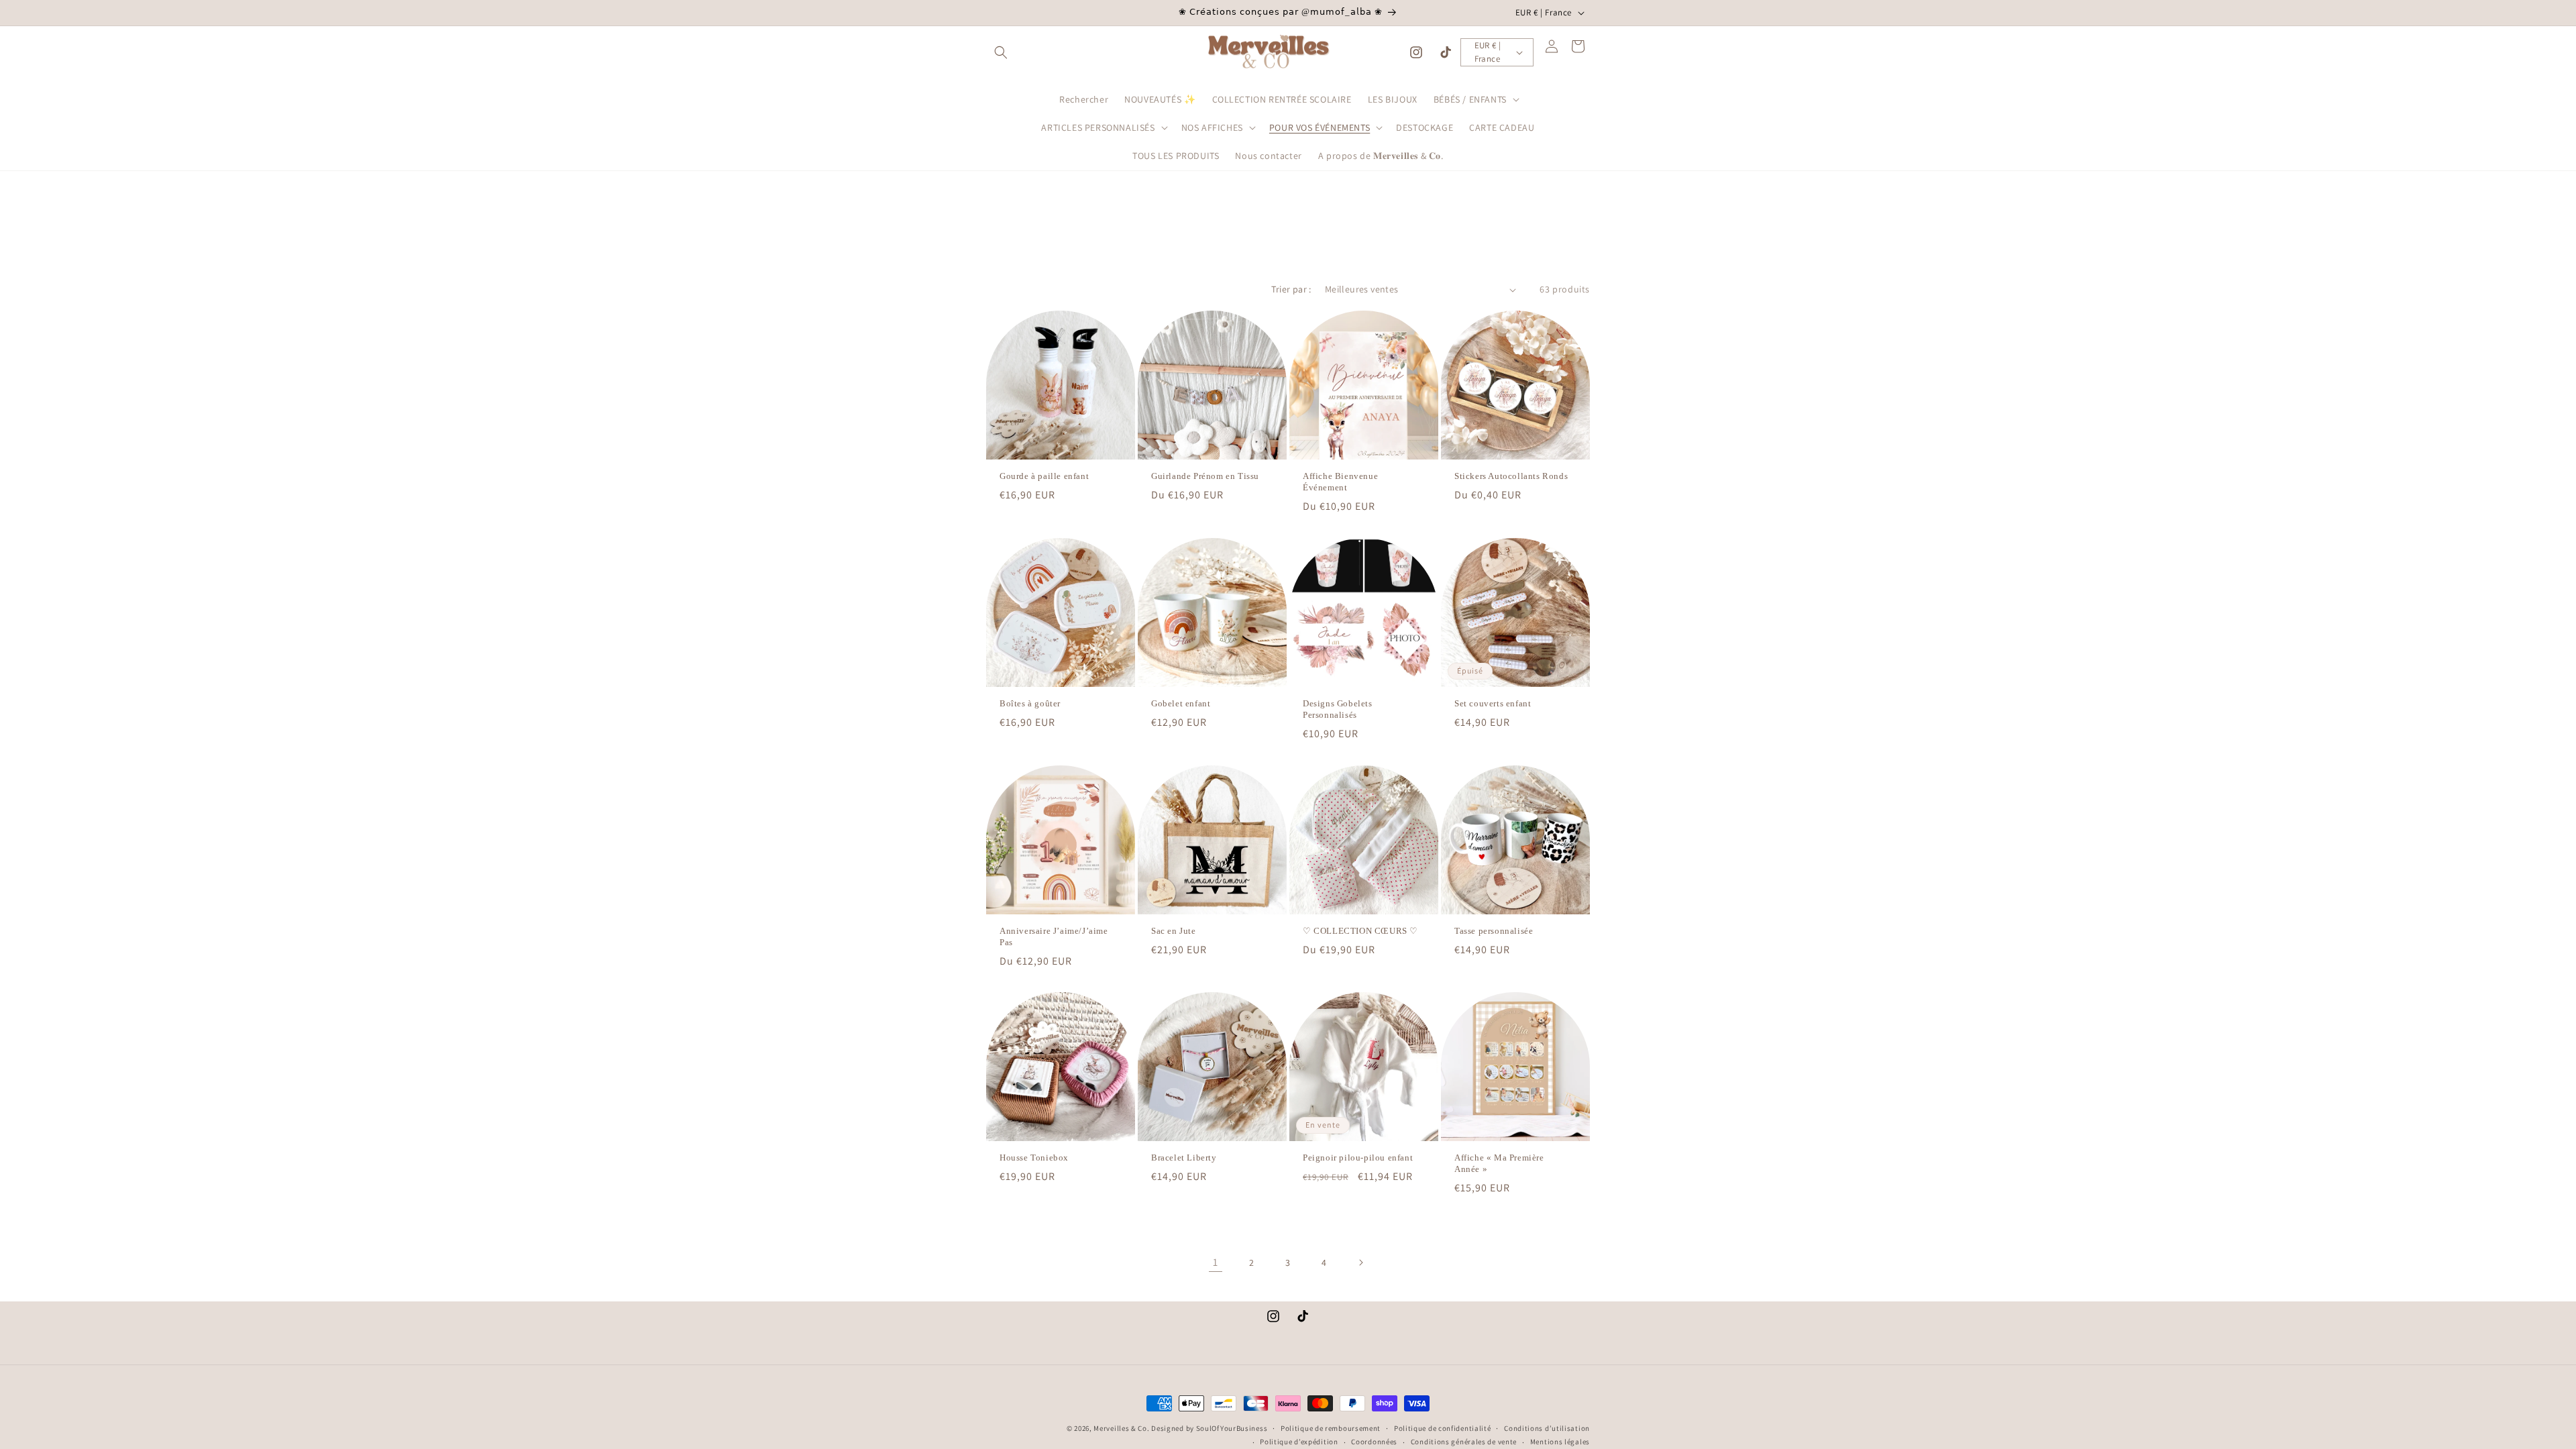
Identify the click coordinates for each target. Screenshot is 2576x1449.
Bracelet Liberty (1184, 1158)
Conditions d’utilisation (1547, 1428)
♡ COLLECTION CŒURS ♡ (1360, 931)
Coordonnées (1374, 1442)
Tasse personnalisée (1494, 931)
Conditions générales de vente (1464, 1442)
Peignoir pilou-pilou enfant (1358, 1158)
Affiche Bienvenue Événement (1340, 482)
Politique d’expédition (1299, 1442)
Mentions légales (1560, 1442)
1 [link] (1216, 1262)
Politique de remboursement (1331, 1428)
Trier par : (1291, 289)
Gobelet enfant (1181, 703)
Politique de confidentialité (1443, 1428)
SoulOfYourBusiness (1232, 1428)
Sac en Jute (1174, 931)
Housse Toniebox (1034, 1158)
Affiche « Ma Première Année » (1499, 1163)
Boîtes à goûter (1030, 703)
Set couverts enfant (1493, 703)
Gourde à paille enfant (1044, 476)
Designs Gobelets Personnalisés (1338, 709)
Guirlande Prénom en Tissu (1205, 476)
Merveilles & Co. (1121, 1428)
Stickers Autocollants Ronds (1511, 476)
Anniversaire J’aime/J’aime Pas (1054, 936)
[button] (1001, 52)
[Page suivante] (1360, 1263)
